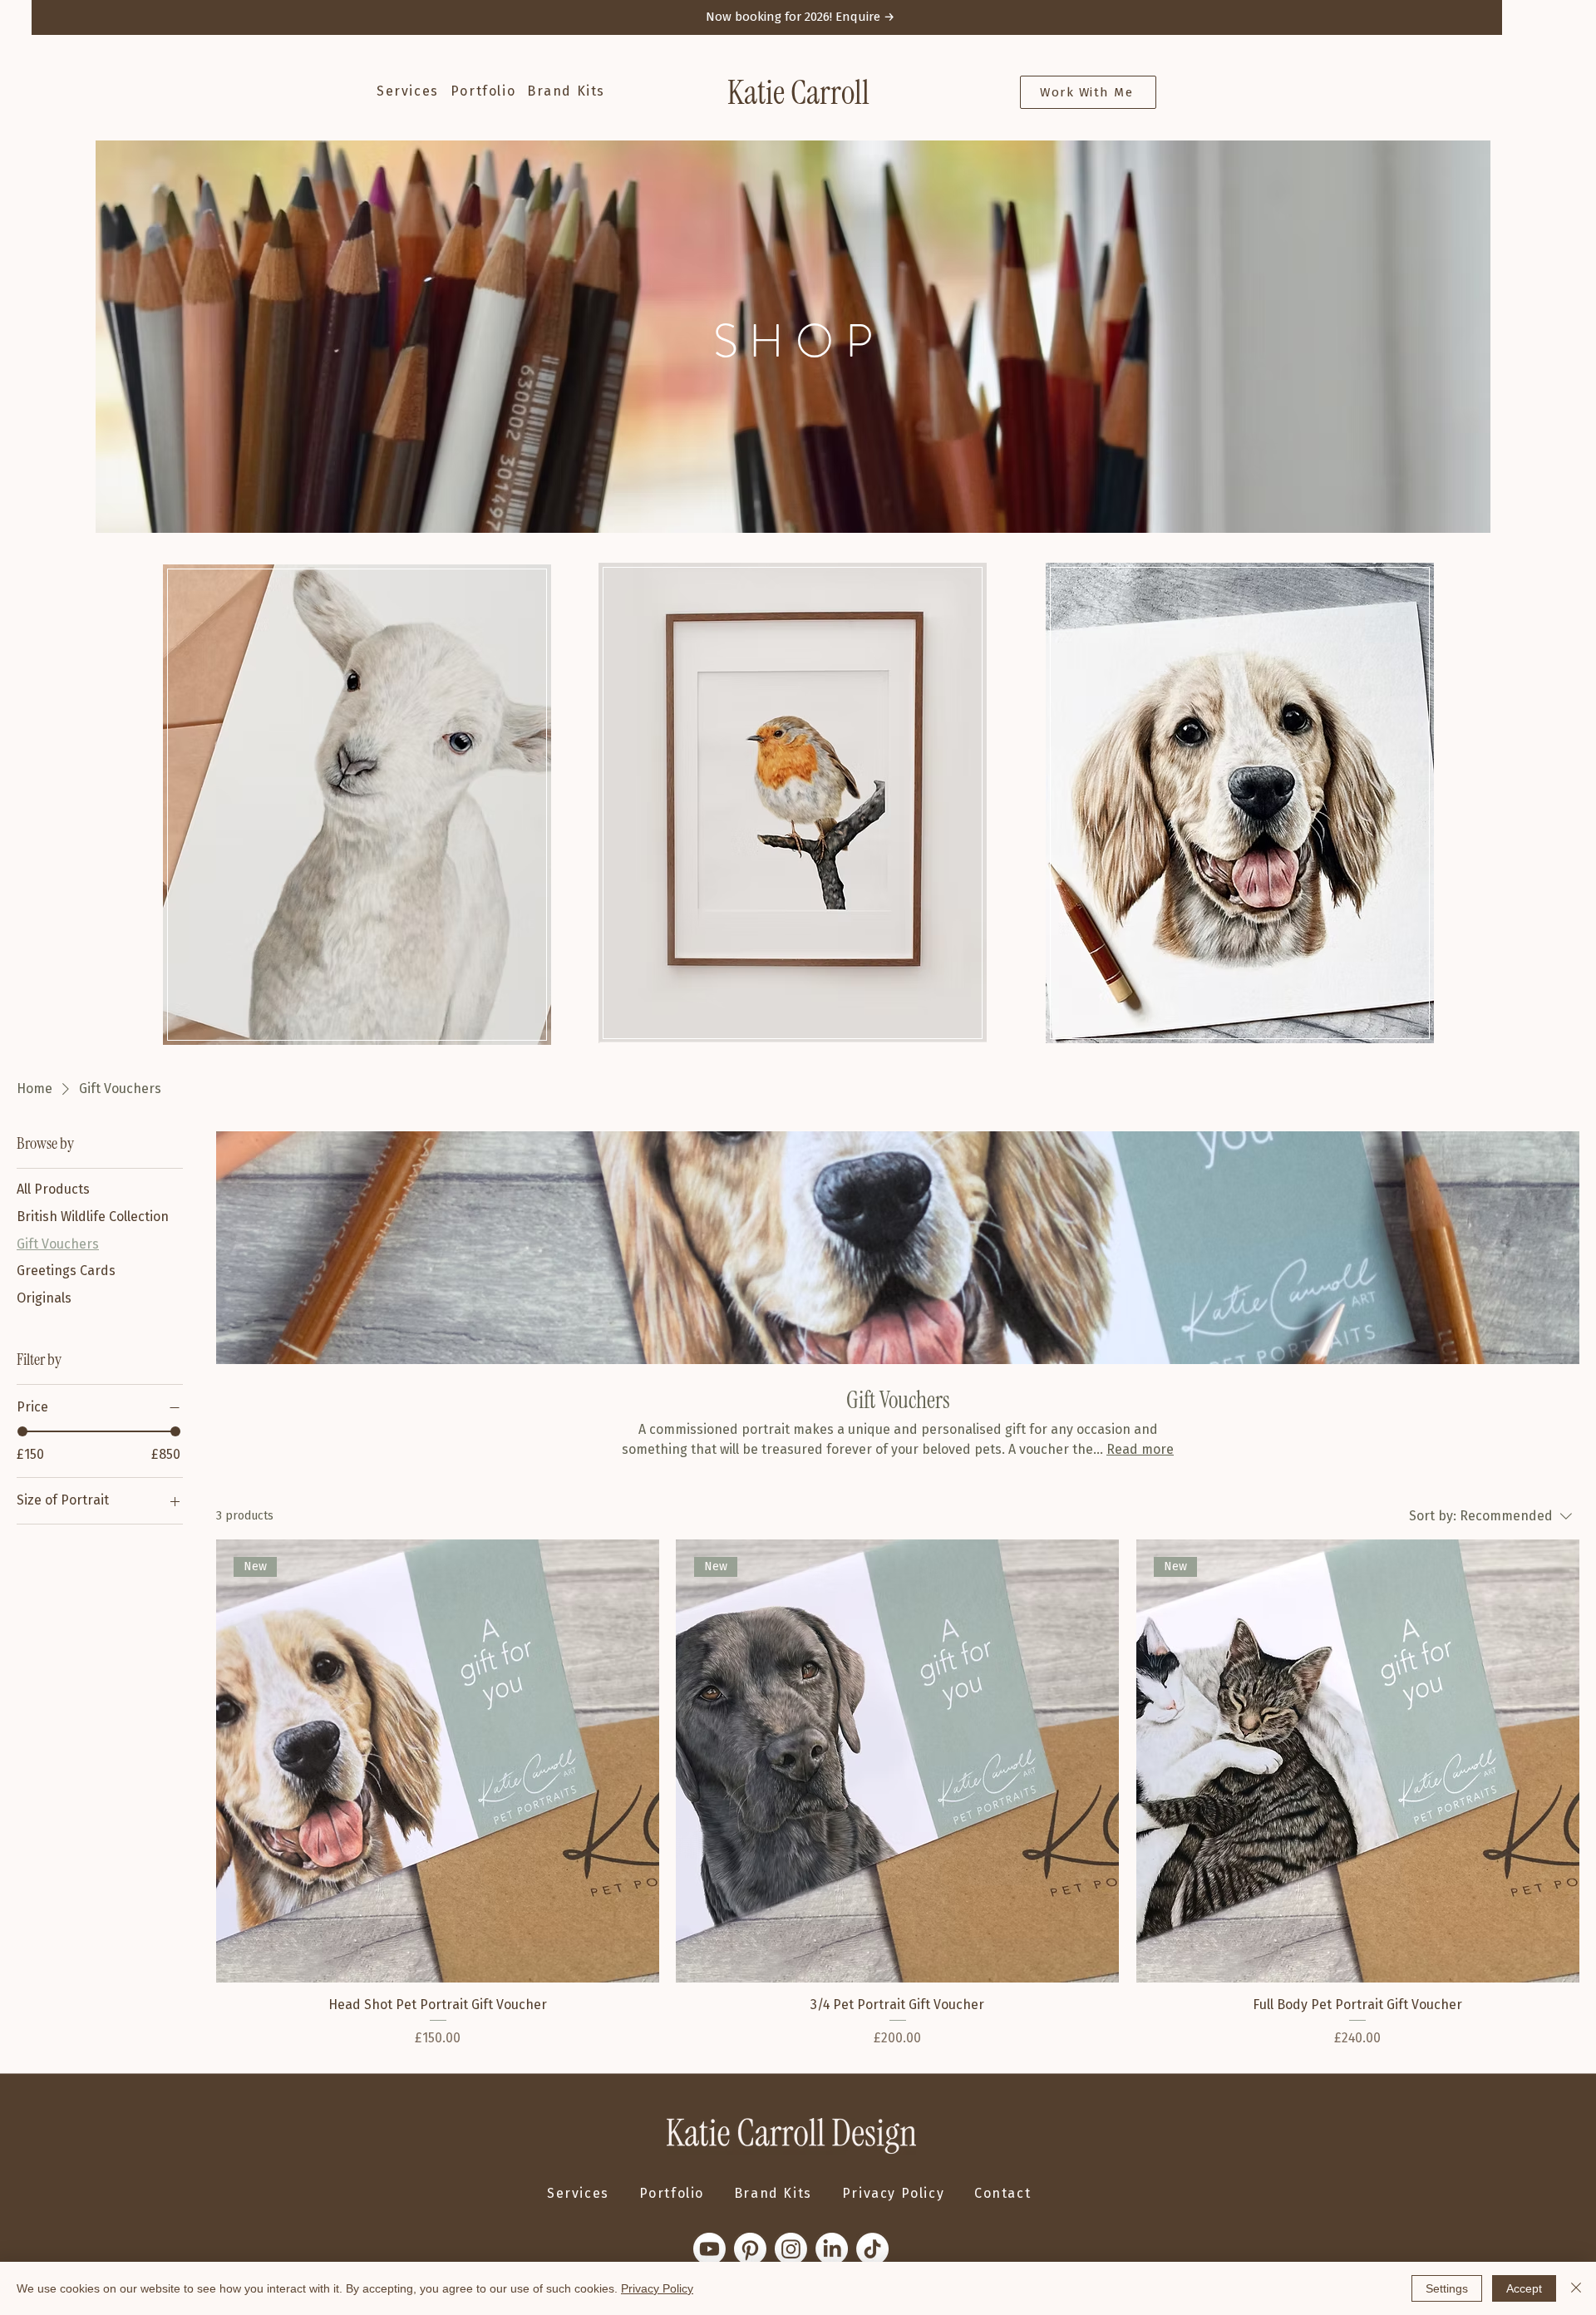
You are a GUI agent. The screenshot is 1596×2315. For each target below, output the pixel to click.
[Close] (1576, 2288)
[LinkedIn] (832, 2249)
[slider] (22, 1431)
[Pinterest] (750, 2249)
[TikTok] (872, 2249)
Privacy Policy (657, 2288)
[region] (357, 804)
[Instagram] (791, 2249)
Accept (1524, 2288)
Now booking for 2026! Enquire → (800, 17)
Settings (1447, 2288)
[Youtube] (709, 2249)
